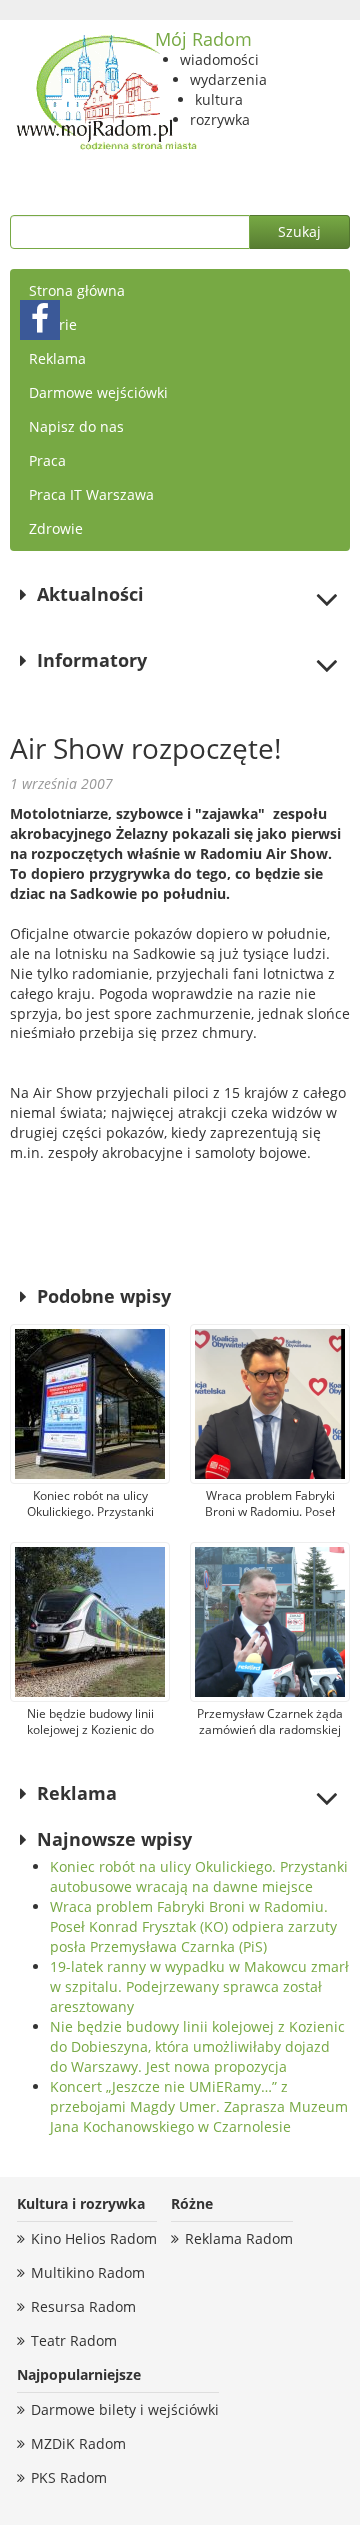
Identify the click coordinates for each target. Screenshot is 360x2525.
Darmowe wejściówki (98, 392)
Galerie (53, 324)
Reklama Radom (239, 2238)
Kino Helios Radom (94, 2238)
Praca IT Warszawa (91, 494)
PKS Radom (69, 2477)
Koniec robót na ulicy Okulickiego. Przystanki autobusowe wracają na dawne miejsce (199, 1876)
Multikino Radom (88, 2272)
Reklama (57, 358)
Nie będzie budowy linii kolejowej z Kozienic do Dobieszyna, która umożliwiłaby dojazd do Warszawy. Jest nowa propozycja (197, 2046)
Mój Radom (203, 39)
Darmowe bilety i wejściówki (125, 2409)
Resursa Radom (83, 2306)
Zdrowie (56, 528)
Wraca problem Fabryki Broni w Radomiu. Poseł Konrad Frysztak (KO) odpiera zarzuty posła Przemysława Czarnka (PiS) (193, 1926)
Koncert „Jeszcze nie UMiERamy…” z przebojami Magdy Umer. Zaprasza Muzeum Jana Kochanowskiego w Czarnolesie (199, 2106)
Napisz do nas (76, 426)
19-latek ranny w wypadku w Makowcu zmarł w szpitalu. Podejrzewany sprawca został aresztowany (199, 1986)
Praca (47, 460)
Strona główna (77, 290)
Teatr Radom (74, 2340)
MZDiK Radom (78, 2443)
